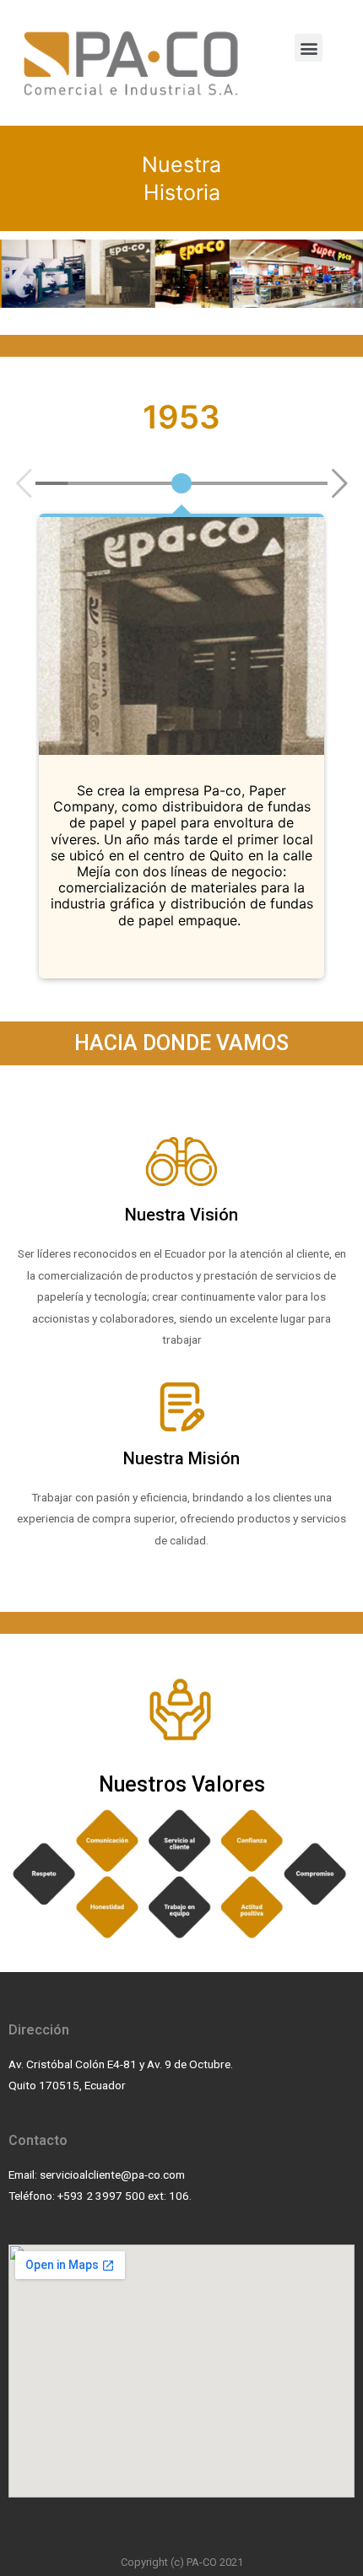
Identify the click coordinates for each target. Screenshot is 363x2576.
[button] (309, 48)
